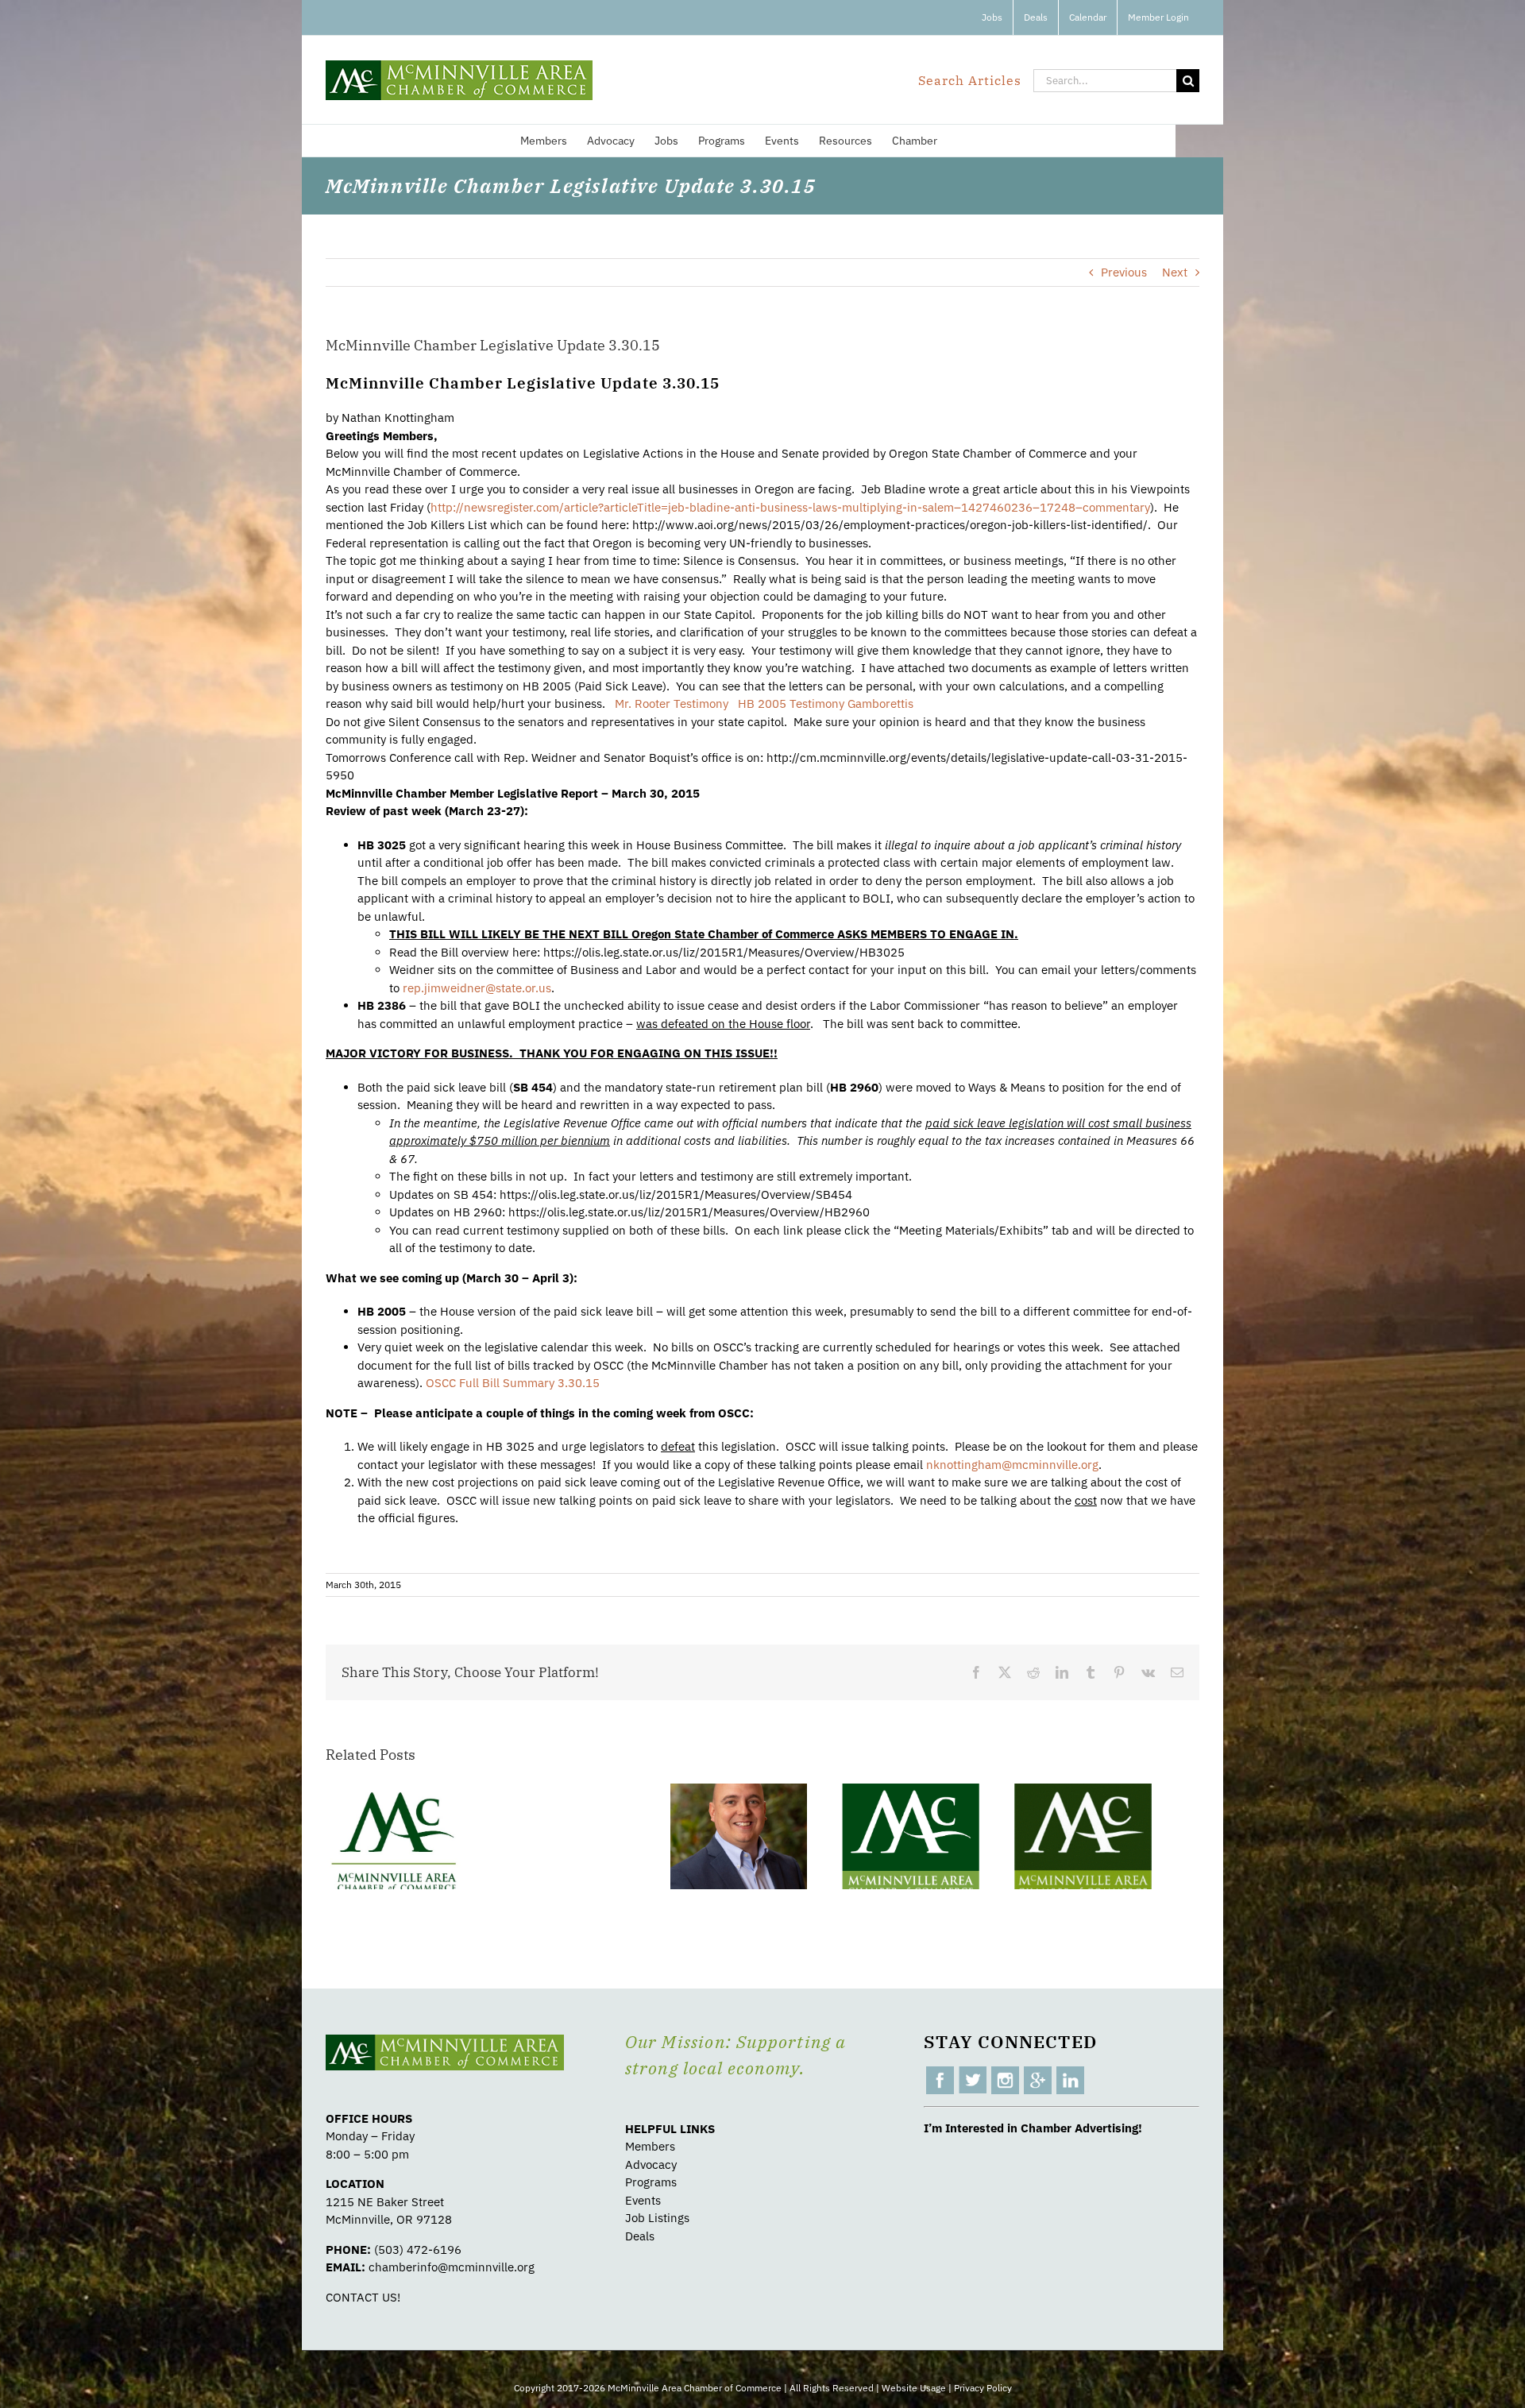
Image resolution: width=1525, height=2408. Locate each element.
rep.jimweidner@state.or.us (477, 988)
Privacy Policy (983, 2388)
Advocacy (651, 2164)
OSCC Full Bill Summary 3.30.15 (513, 1383)
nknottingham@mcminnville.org (1012, 1465)
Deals (640, 2236)
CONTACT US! (363, 2297)
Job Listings (657, 2218)
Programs (651, 2182)
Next (1175, 272)
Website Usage (914, 2388)
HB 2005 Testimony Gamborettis (826, 703)
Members (650, 2146)
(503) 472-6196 (418, 2250)
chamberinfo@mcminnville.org (452, 2267)
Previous (1124, 272)
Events (643, 2200)
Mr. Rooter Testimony (672, 703)
